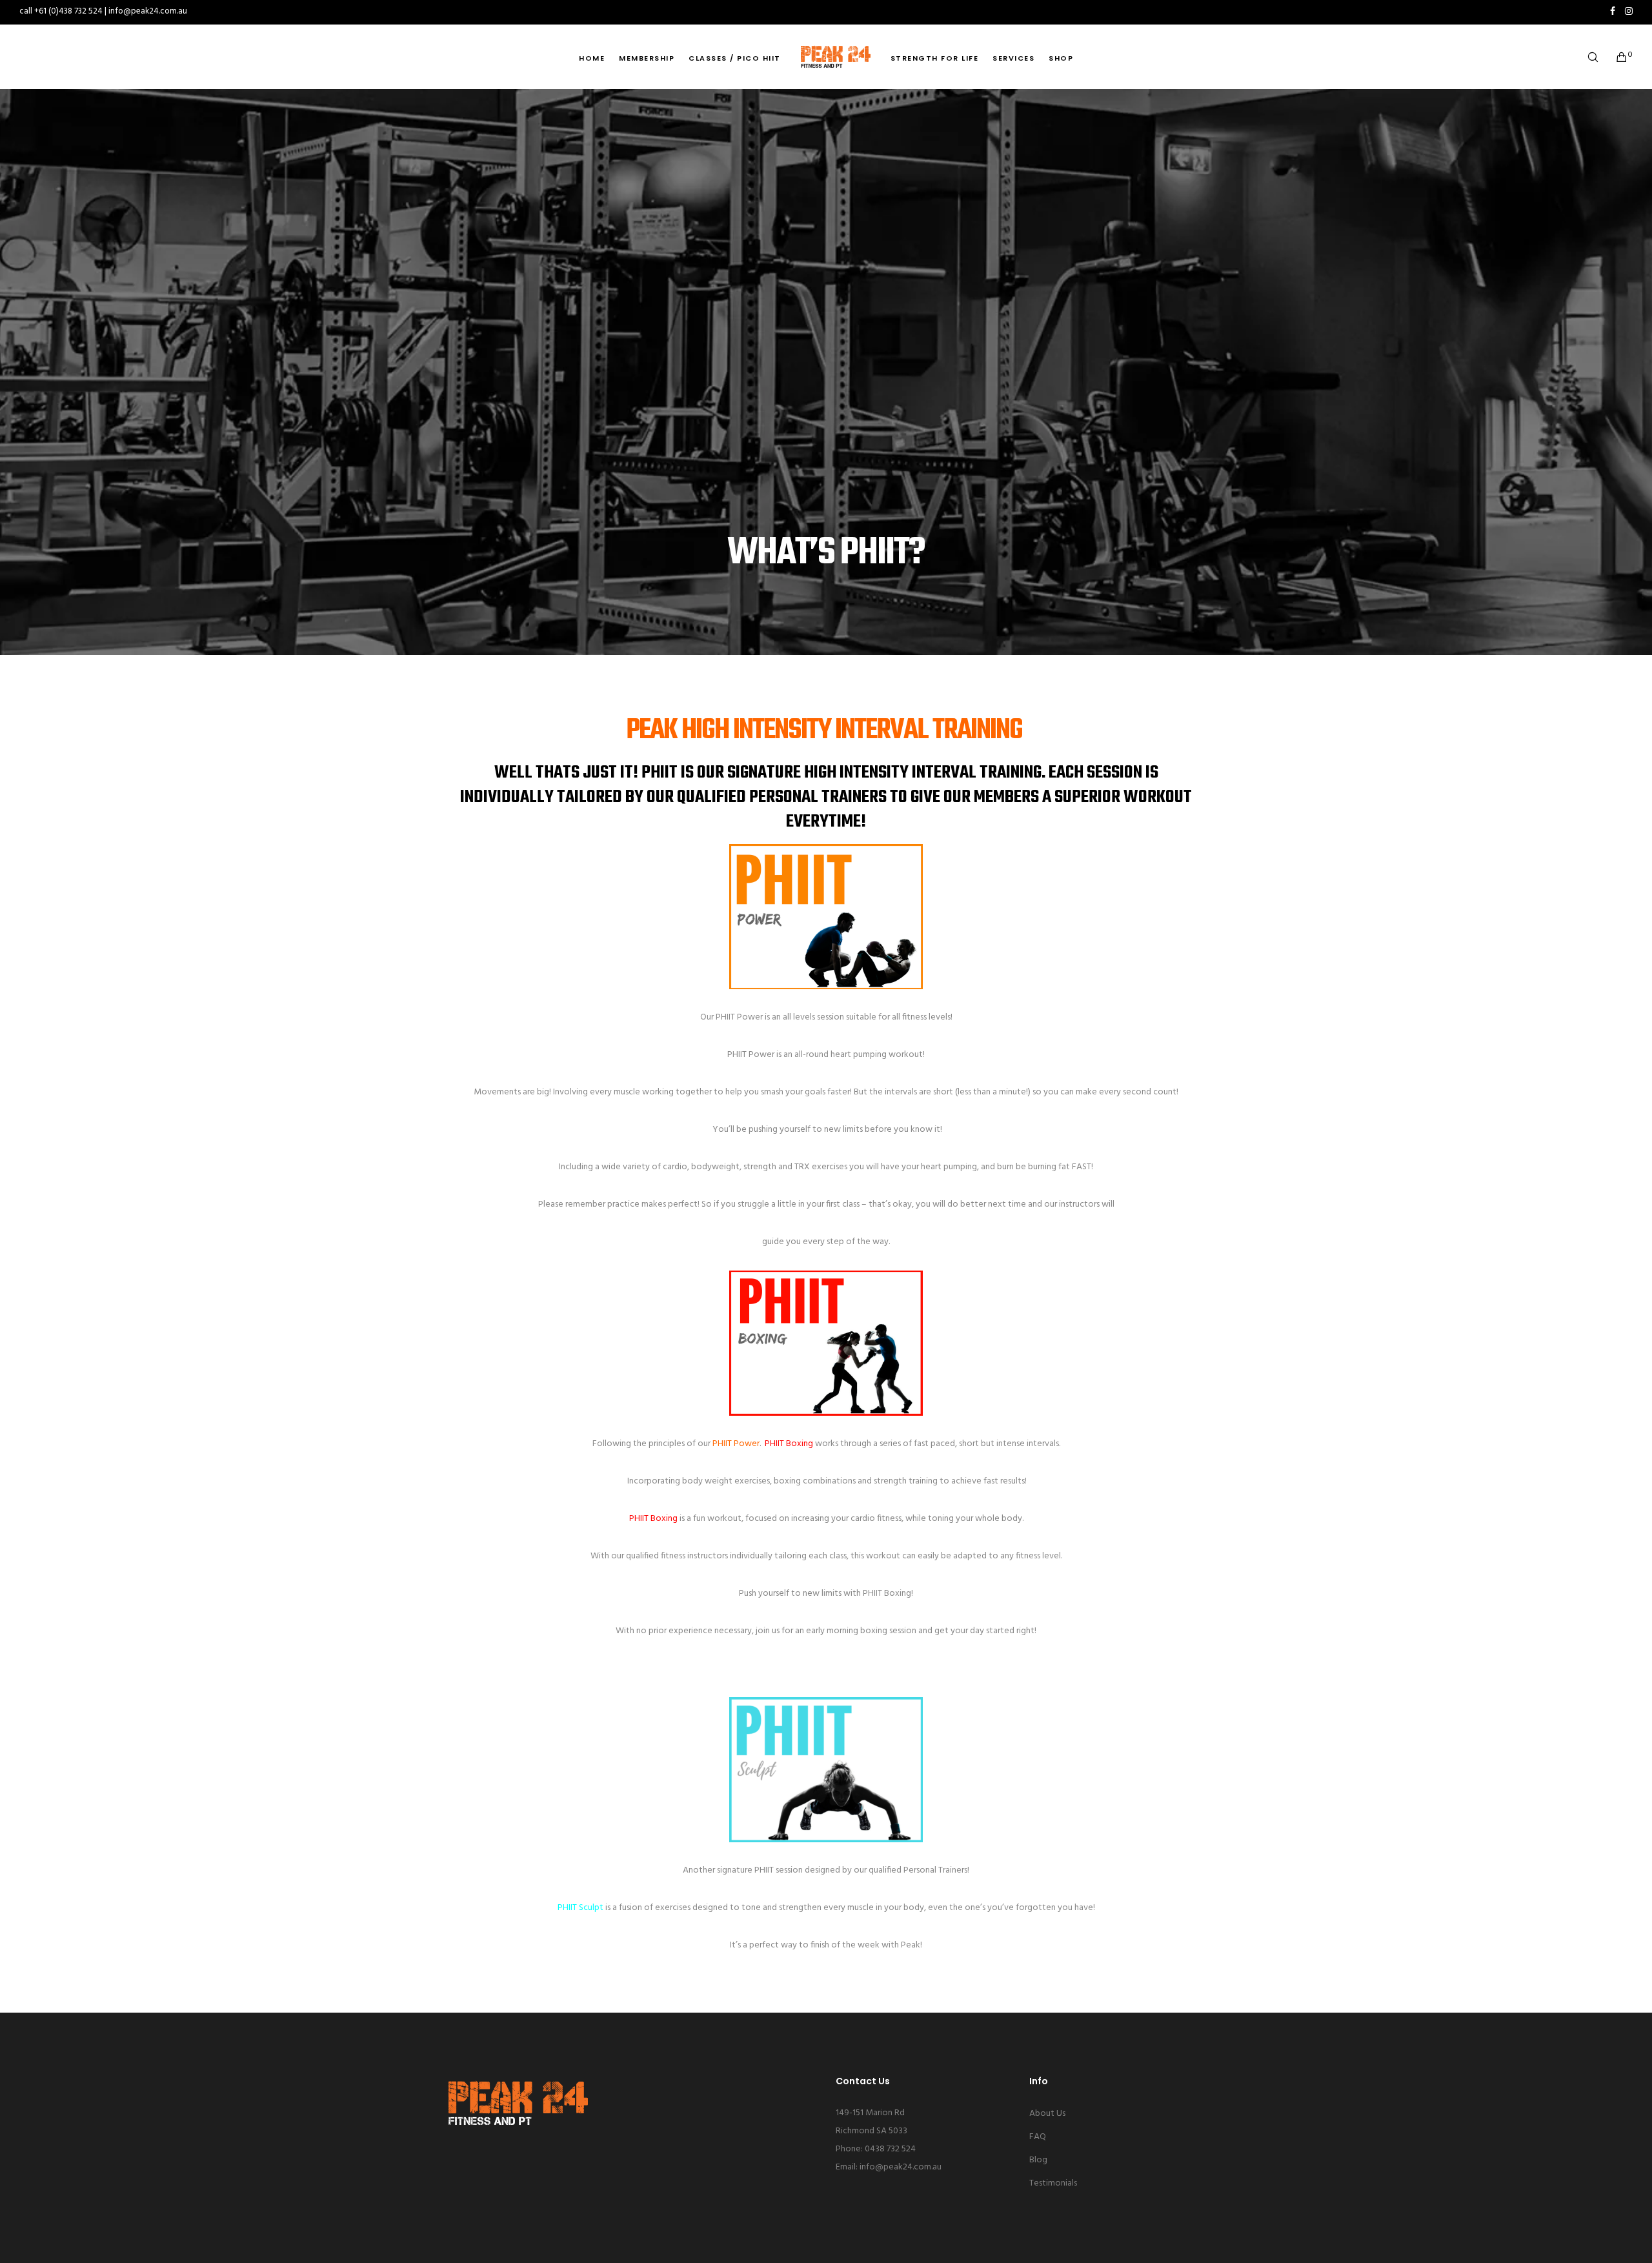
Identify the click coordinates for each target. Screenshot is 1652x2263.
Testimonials (1053, 2183)
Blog (1038, 2160)
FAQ (1038, 2137)
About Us (1047, 2114)
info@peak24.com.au (901, 2167)
